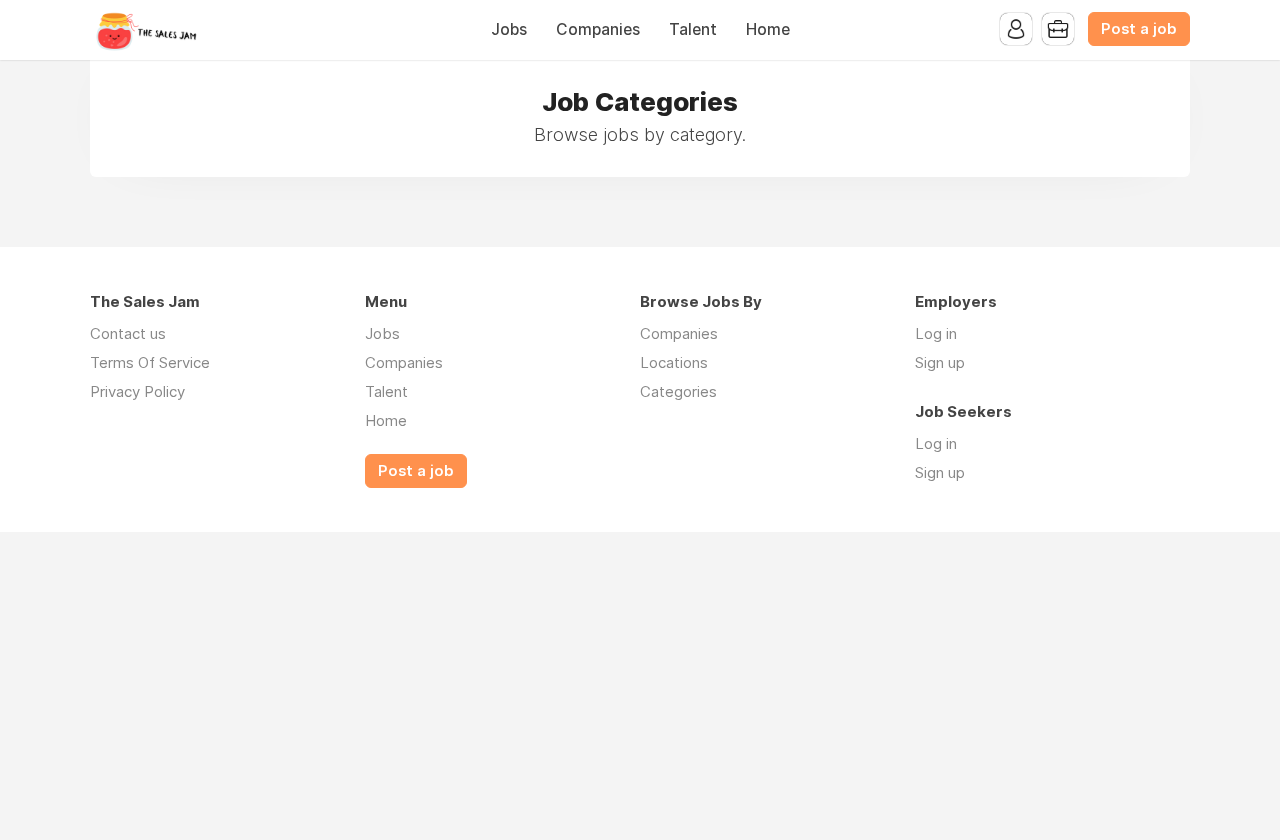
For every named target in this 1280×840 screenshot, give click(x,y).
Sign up (940, 362)
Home (768, 29)
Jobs (509, 29)
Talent (693, 29)
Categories (678, 391)
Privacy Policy (137, 391)
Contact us (128, 333)
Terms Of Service (150, 362)
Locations (674, 362)
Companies (598, 29)
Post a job (1139, 29)
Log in (936, 333)
